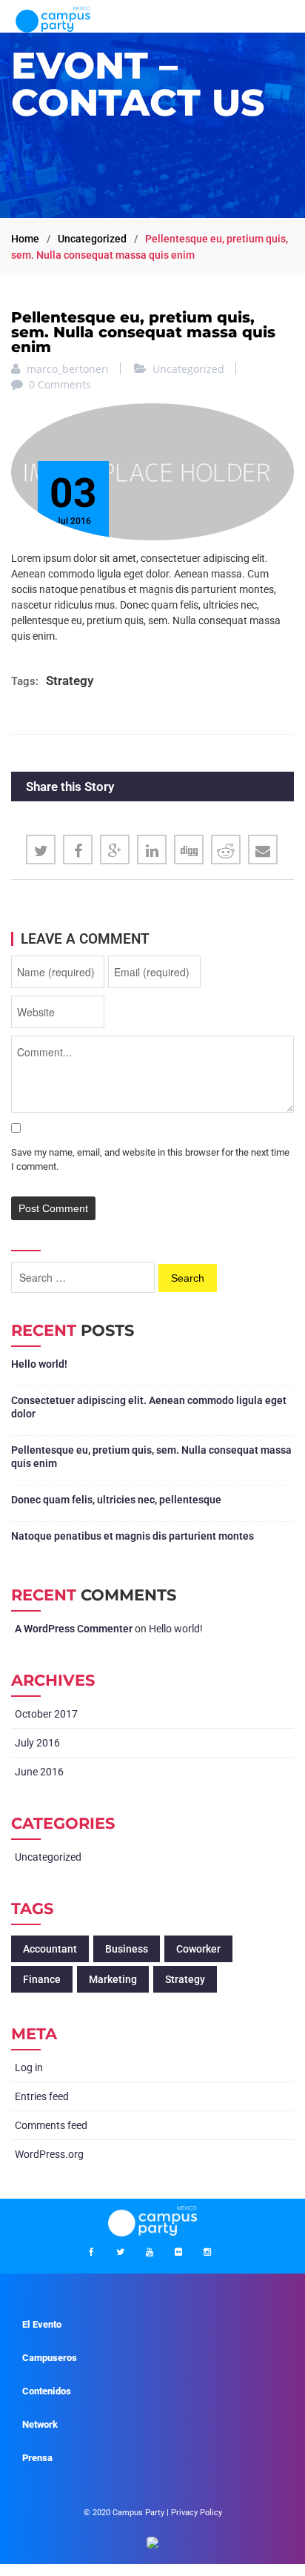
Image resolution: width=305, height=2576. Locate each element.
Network (40, 2424)
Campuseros (50, 2358)
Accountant (50, 1949)
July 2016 (37, 1743)
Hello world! (39, 1364)
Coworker (198, 1949)
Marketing (113, 1979)
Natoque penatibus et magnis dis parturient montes (133, 1536)
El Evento (42, 2324)
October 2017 (46, 1714)
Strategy (70, 681)
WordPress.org (49, 2154)
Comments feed (51, 2125)
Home (25, 239)
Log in (29, 2067)
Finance (42, 1979)
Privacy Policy (197, 2513)
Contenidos (47, 2391)
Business (127, 1949)
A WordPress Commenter (74, 1629)
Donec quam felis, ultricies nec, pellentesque (116, 1500)
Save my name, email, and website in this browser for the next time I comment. (150, 1160)
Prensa (37, 2458)
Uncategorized (92, 239)
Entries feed (42, 2096)
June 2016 (39, 1772)
